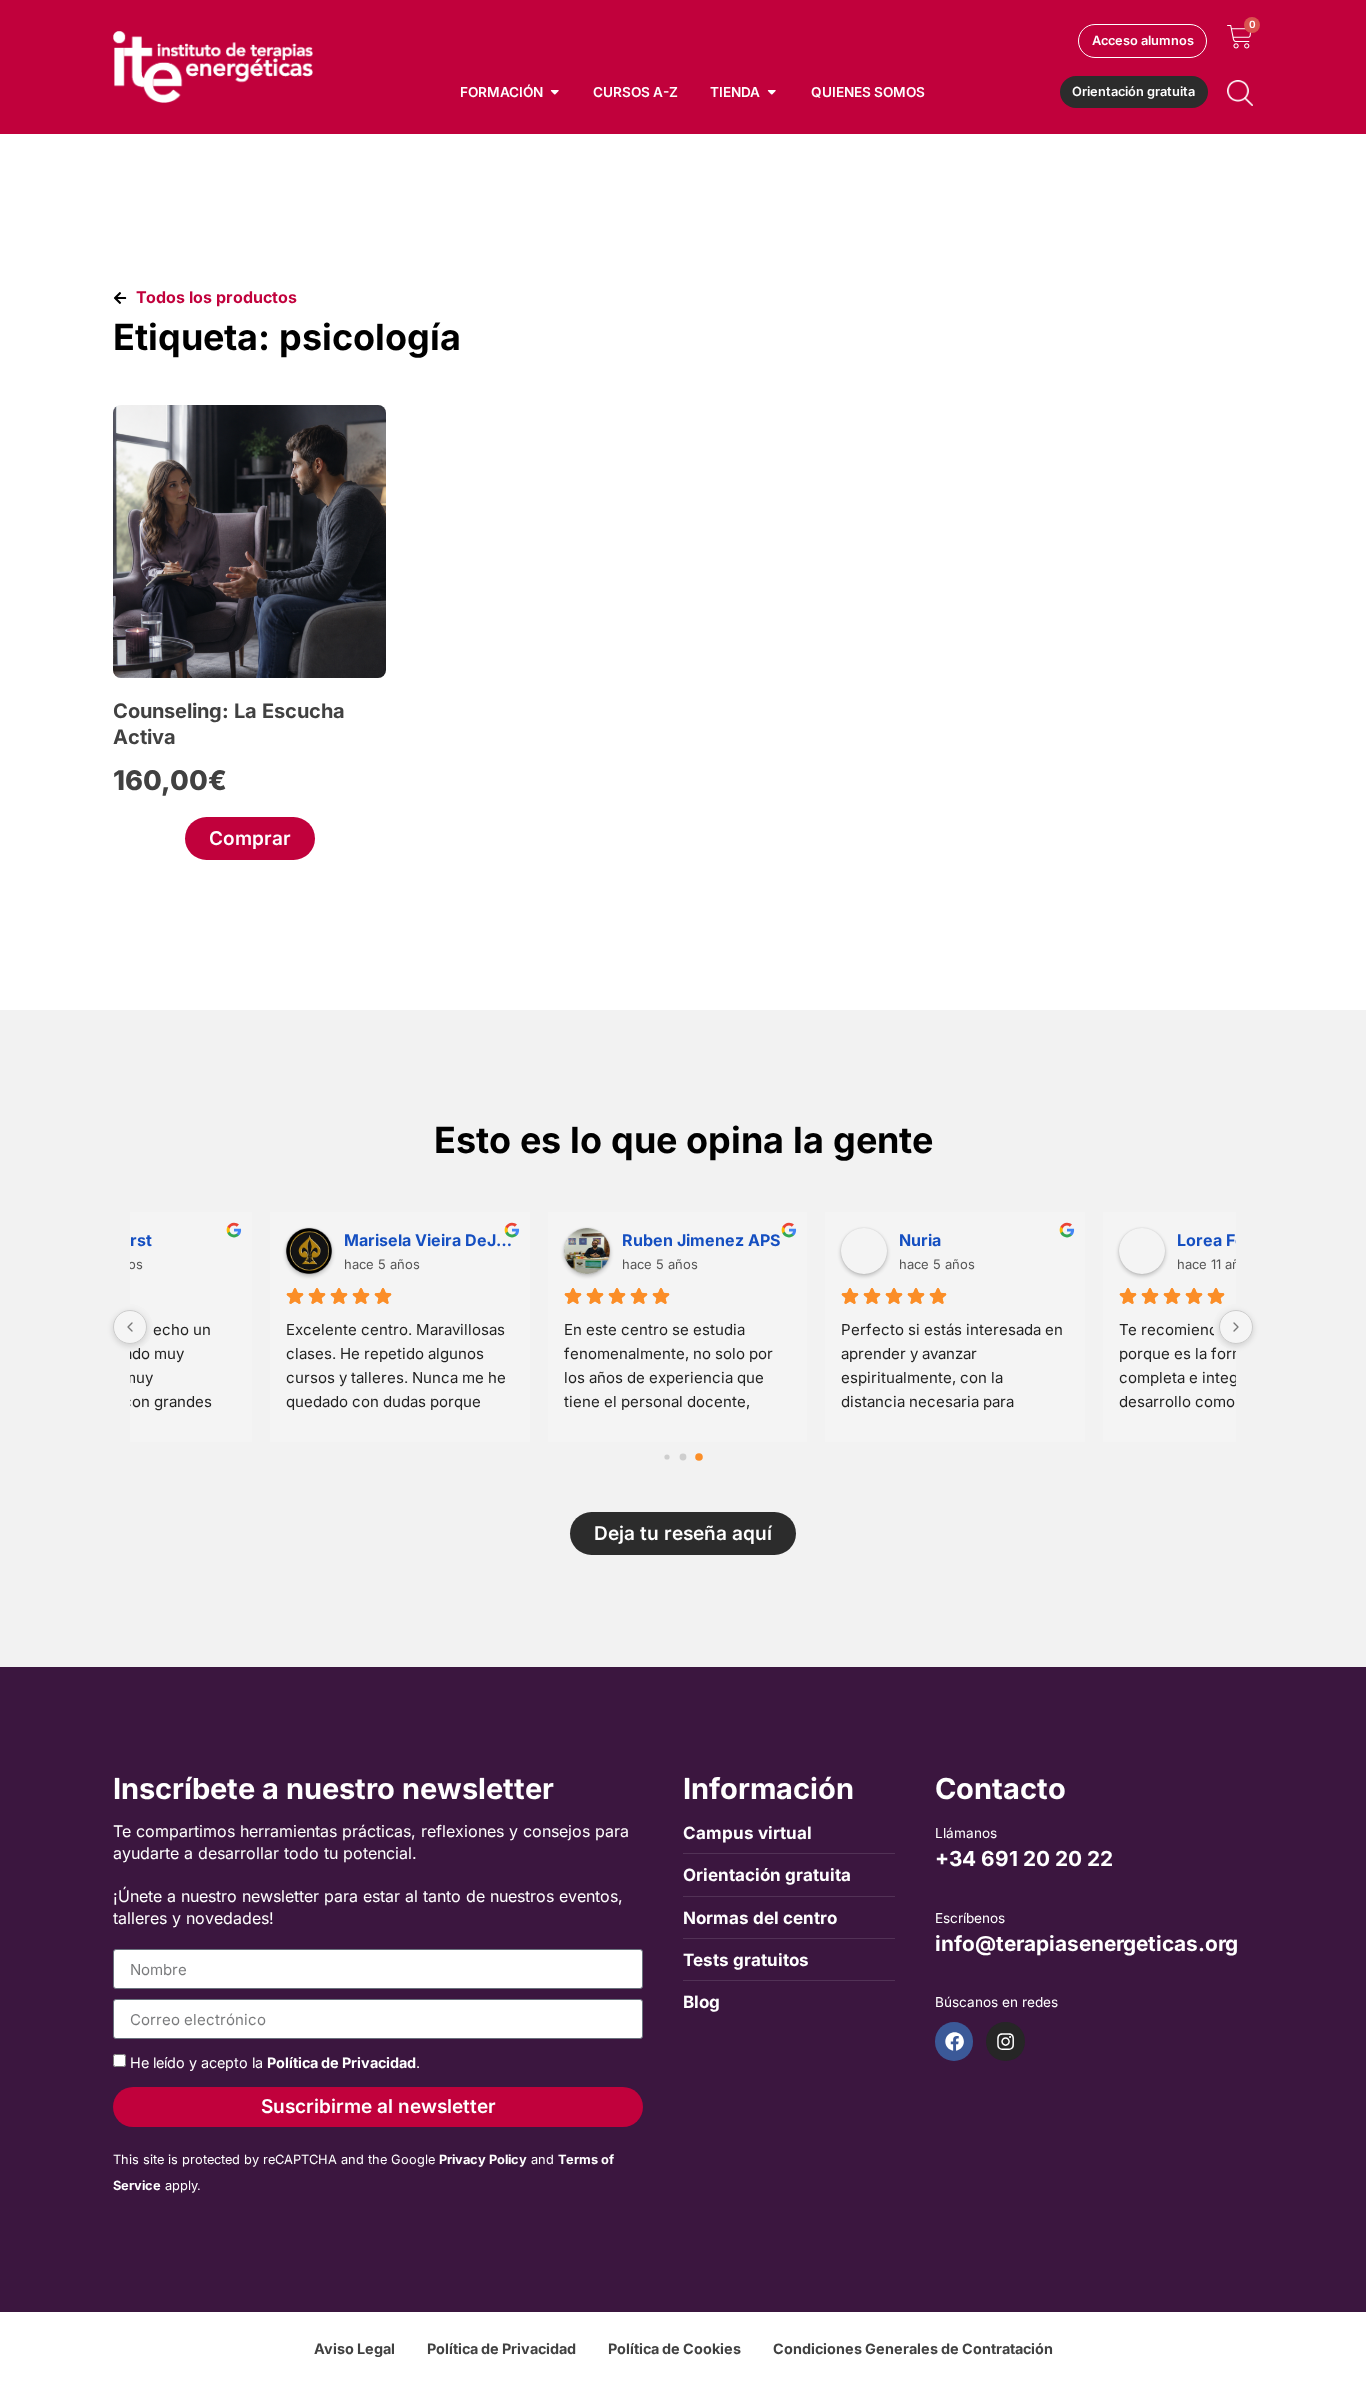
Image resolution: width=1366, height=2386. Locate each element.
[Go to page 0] (666, 1456)
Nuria (509, 1240)
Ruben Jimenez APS (290, 1240)
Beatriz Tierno (1099, 1240)
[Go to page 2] (699, 1457)
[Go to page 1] (683, 1457)
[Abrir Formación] (555, 92)
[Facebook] (954, 2041)
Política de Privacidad (341, 2062)
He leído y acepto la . (275, 2062)
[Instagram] (1005, 2041)
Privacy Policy (483, 2159)
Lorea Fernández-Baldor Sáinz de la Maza (851, 1240)
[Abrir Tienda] (772, 92)
